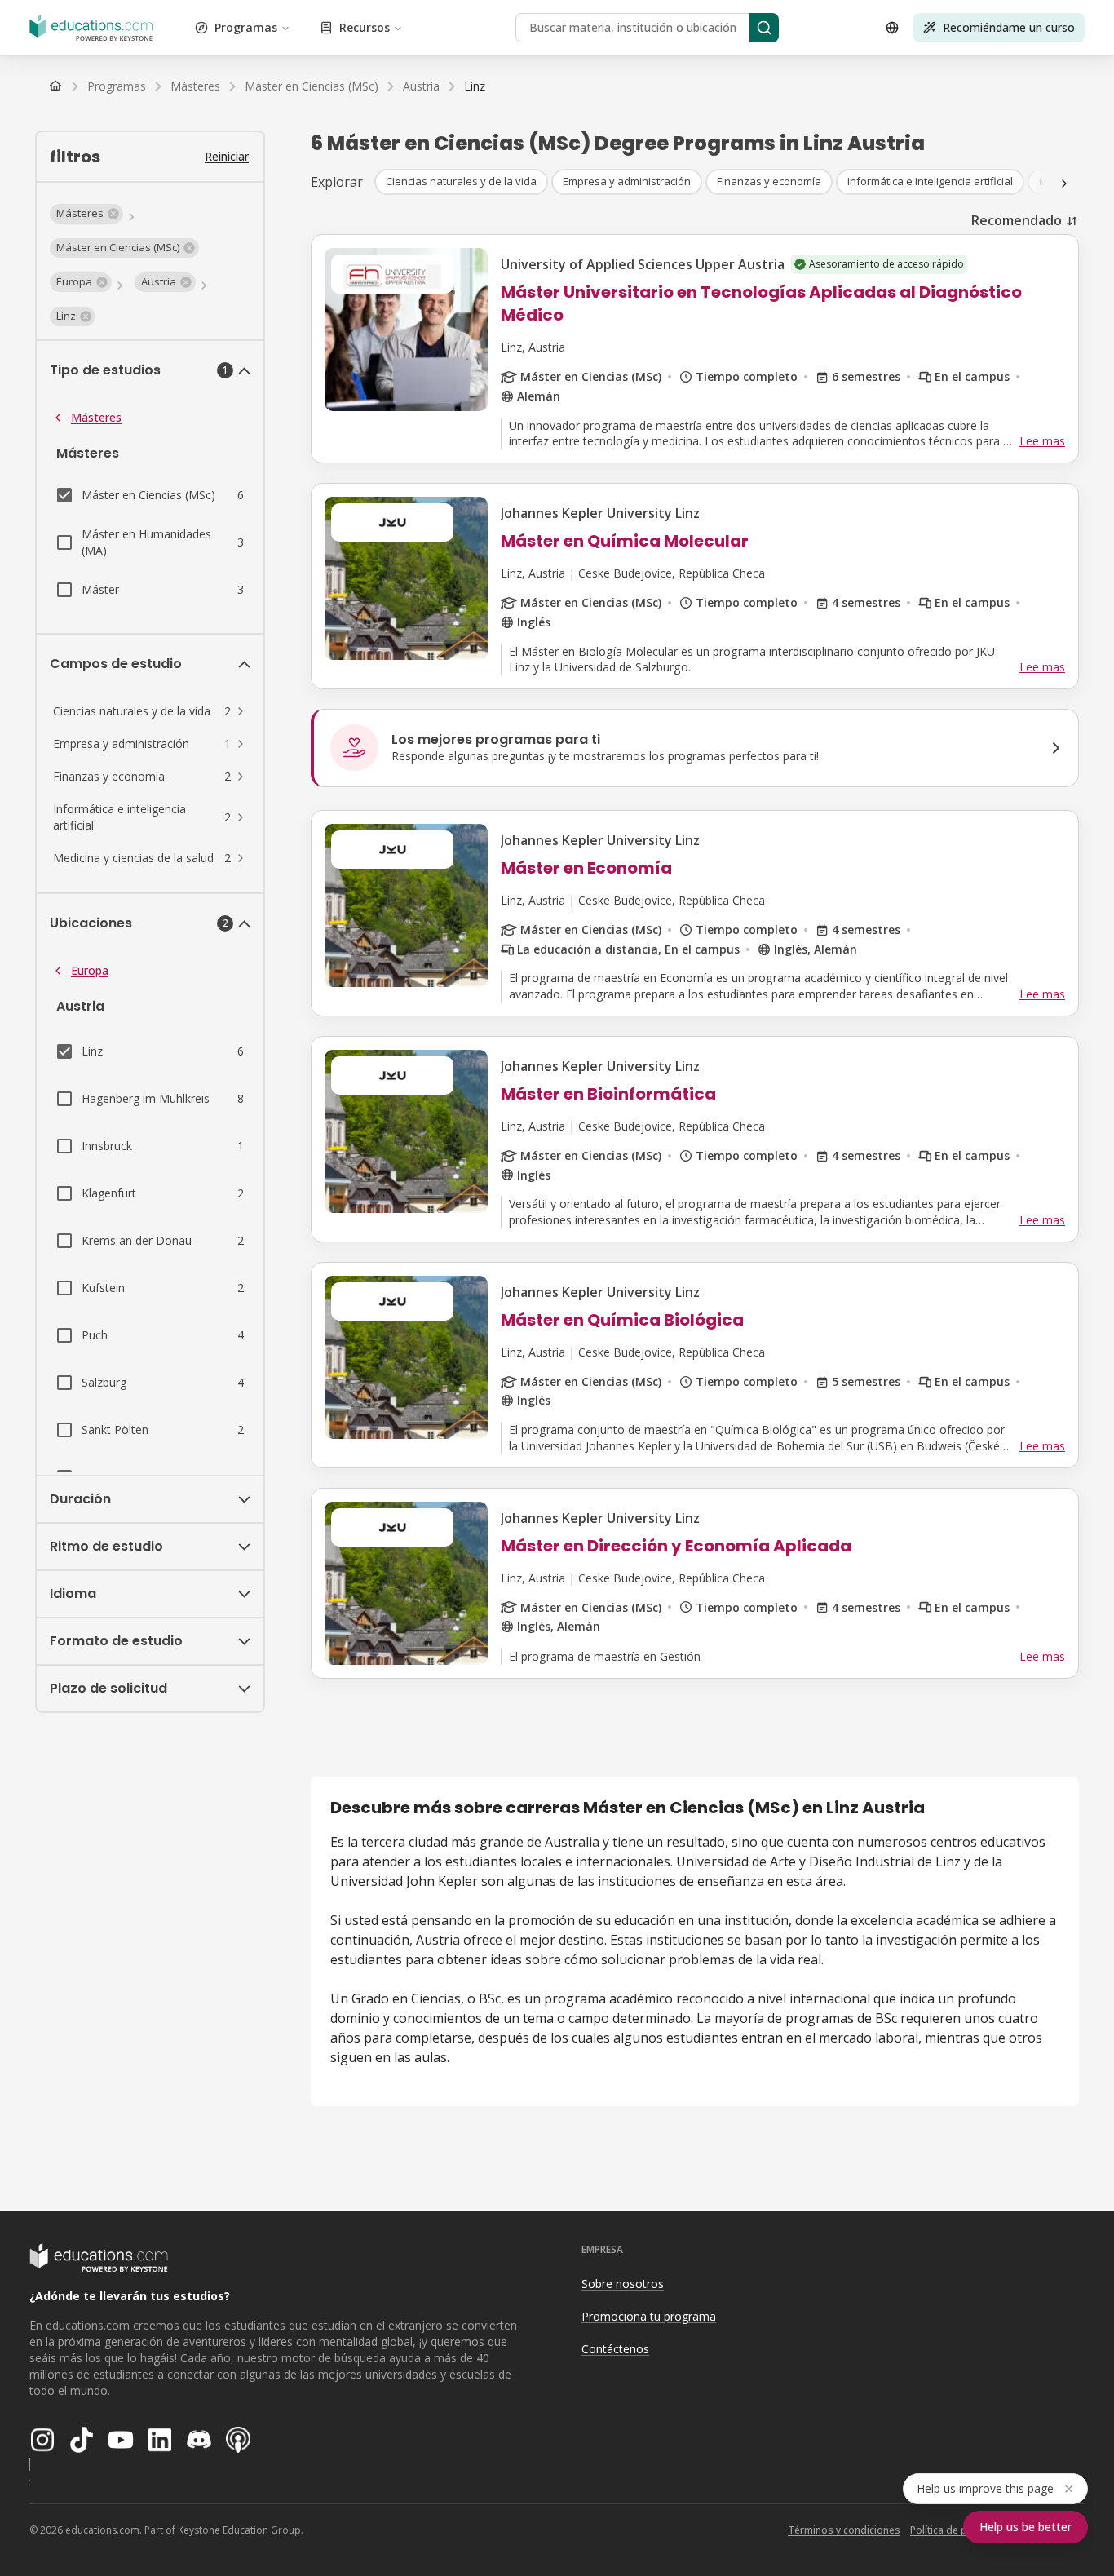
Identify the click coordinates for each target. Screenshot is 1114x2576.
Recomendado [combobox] (1017, 220)
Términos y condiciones (844, 2530)
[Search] (764, 28)
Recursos (365, 27)
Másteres (96, 417)
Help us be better (1026, 2527)
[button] (86, 214)
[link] (475, 86)
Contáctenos (615, 2349)
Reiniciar (227, 156)
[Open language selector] (892, 28)
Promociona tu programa (649, 2316)
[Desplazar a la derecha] (1064, 184)
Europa (90, 970)
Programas (246, 27)
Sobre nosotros (623, 2284)
